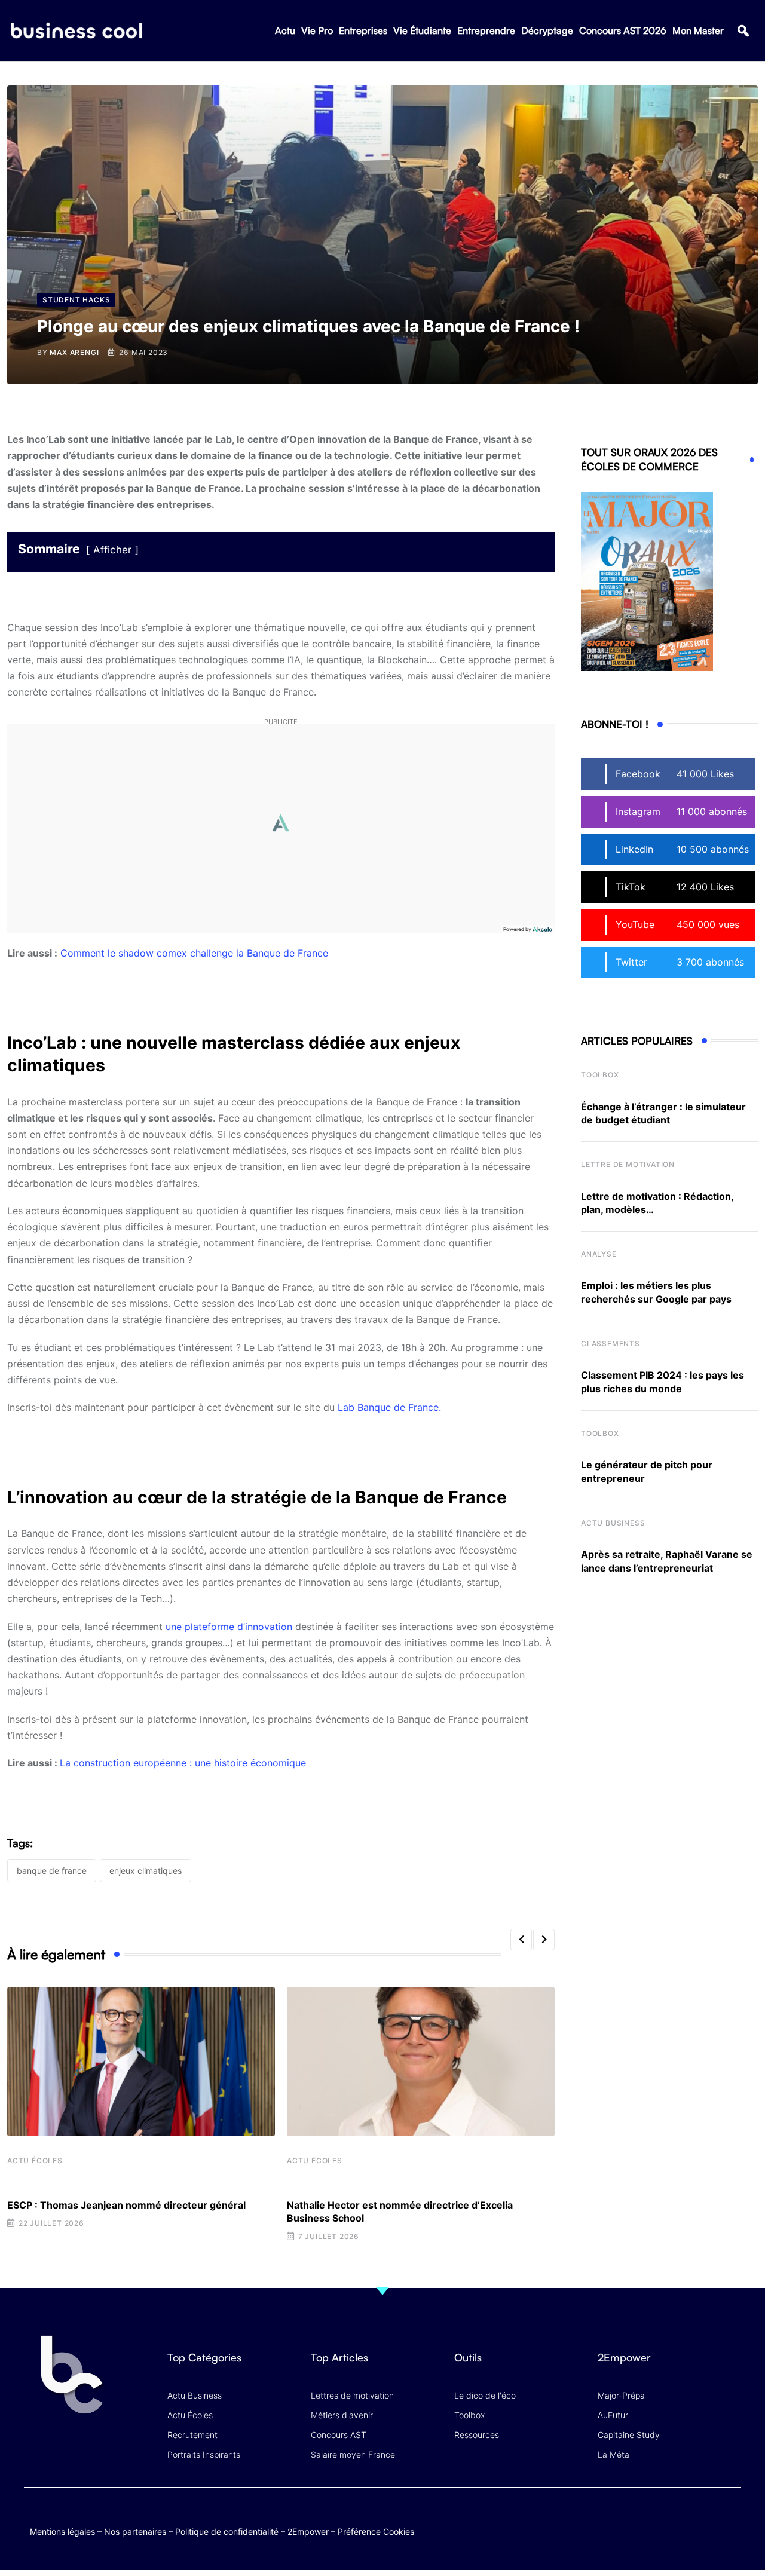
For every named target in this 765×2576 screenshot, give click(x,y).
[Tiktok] (706, 2519)
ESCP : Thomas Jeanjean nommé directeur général (126, 2205)
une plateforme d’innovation (229, 1627)
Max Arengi (74, 352)
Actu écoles (35, 2160)
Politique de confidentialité (227, 2531)
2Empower (308, 2531)
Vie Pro (317, 30)
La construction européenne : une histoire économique (183, 1763)
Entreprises (363, 30)
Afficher (112, 550)
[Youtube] (683, 2519)
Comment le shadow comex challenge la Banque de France (194, 953)
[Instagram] (729, 2519)
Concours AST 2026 (623, 30)
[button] (743, 31)
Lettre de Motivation (628, 1164)
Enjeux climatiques (146, 1871)
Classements (611, 1344)
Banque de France (52, 1871)
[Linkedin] (729, 2528)
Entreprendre (486, 30)
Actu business (613, 1523)
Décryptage (547, 30)
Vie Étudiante (422, 30)
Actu (285, 30)
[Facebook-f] (660, 2519)
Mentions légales (62, 2531)
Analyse (599, 1254)
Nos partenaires (135, 2531)
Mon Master (698, 30)
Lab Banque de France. (389, 1407)
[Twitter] (636, 2519)
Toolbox (600, 1075)
